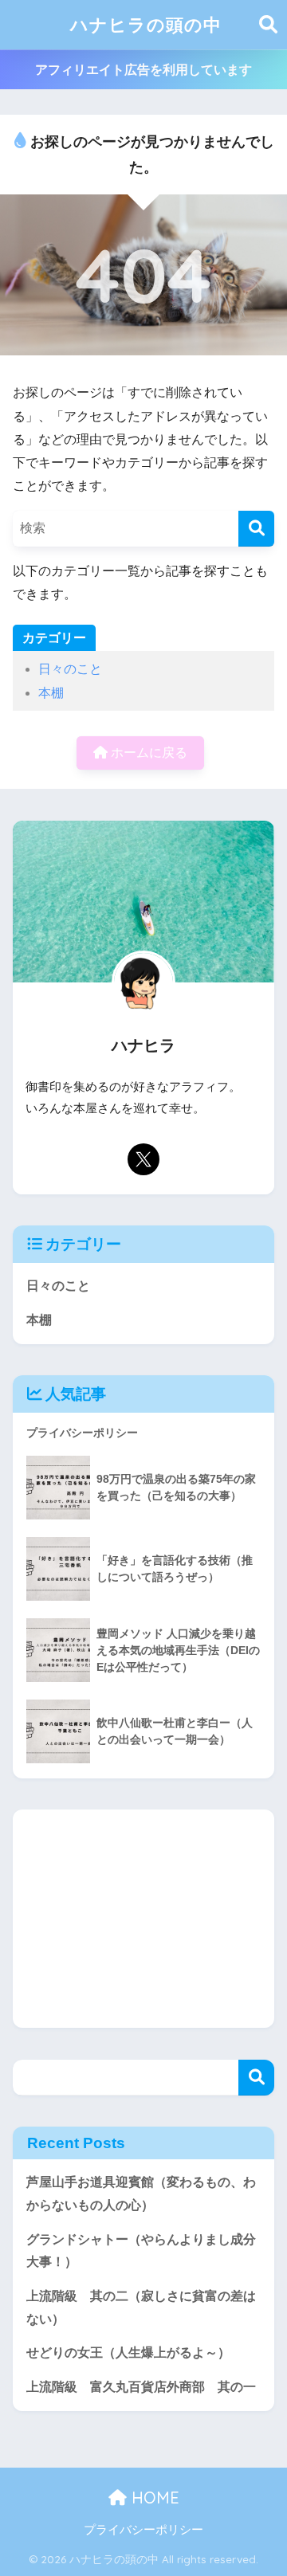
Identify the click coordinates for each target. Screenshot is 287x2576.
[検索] (256, 529)
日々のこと (70, 669)
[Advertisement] (143, 1919)
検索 (256, 2078)
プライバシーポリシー (143, 2530)
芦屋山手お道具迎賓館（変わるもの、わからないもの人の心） (141, 2194)
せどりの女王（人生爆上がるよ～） (128, 2353)
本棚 (51, 693)
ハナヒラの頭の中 (146, 24)
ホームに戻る (147, 753)
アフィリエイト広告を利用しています (143, 70)
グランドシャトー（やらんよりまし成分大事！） (141, 2251)
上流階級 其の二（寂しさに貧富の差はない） (141, 2307)
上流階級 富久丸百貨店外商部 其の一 (141, 2387)
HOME (153, 2498)
